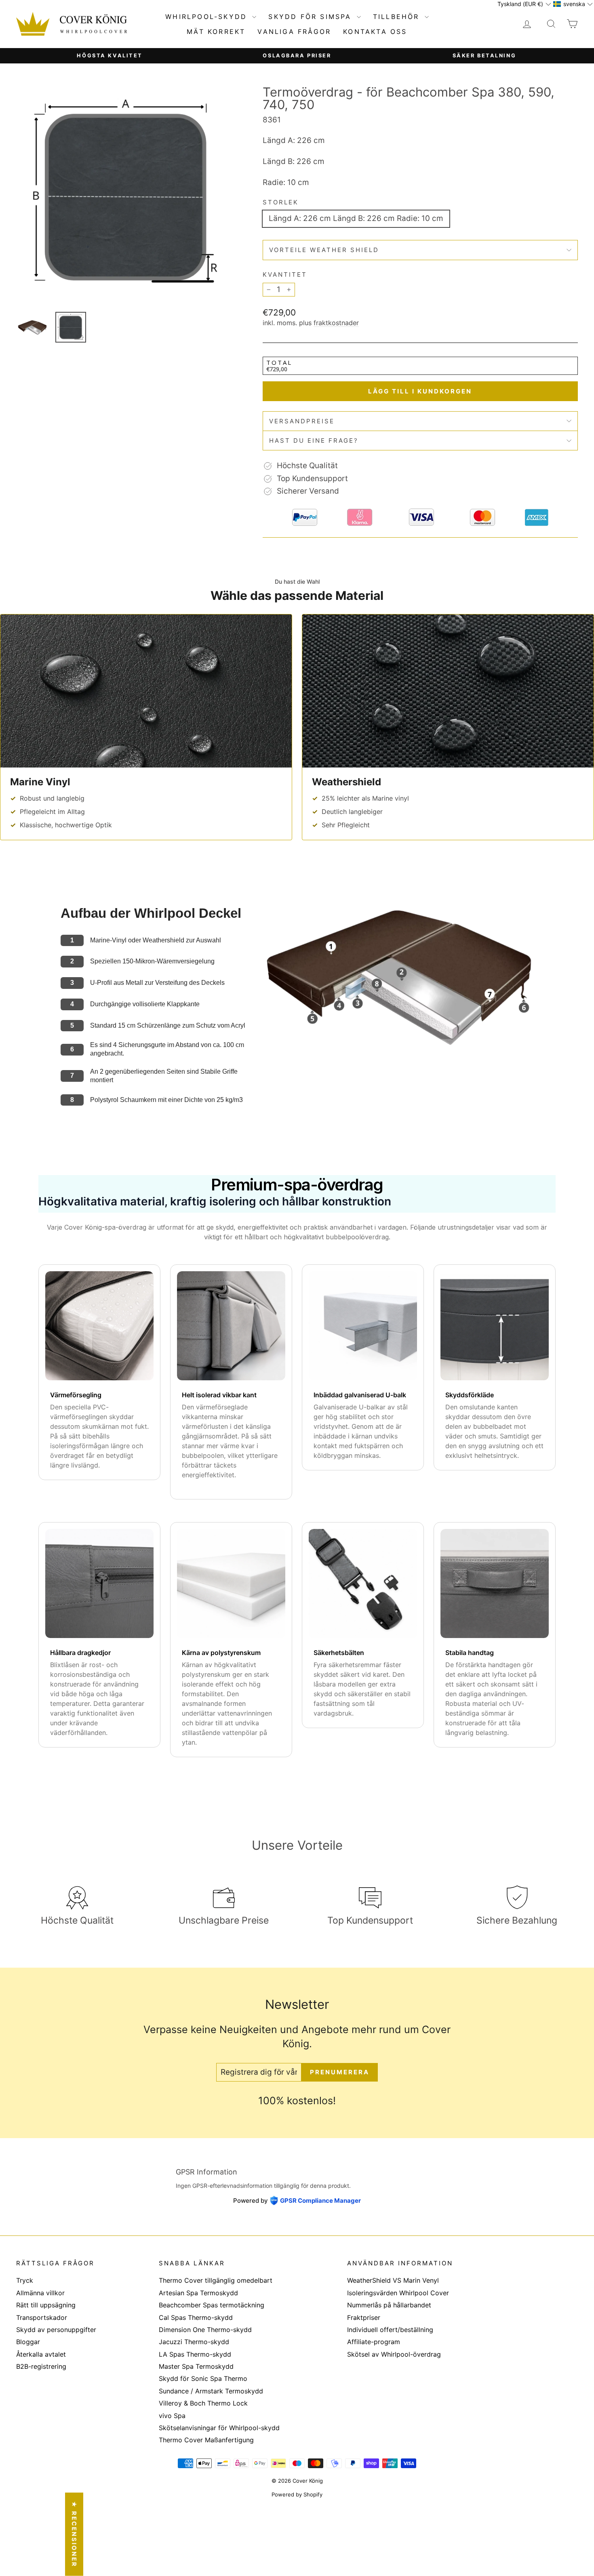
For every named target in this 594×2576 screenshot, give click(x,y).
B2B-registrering (41, 2366)
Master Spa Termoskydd (196, 2366)
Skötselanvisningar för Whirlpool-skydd (219, 2428)
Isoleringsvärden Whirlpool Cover (398, 2293)
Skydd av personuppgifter (56, 2330)
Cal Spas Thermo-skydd (196, 2317)
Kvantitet (285, 274)
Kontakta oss (375, 32)
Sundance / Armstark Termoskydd (211, 2391)
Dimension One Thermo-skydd (205, 2330)
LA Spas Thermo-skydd (195, 2354)
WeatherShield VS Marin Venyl (393, 2280)
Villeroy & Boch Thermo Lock (203, 2403)
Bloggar (28, 2342)
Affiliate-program (374, 2342)
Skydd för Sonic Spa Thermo (203, 2378)
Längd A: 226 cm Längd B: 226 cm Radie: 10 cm (356, 218)
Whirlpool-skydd (208, 17)
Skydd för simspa (311, 17)
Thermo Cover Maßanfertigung (206, 2440)
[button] (524, 4)
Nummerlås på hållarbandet (389, 2305)
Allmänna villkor (40, 2293)
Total (279, 362)
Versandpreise (302, 421)
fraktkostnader (336, 323)
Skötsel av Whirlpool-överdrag (394, 2354)
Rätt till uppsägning (46, 2305)
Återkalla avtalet (41, 2354)
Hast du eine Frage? (314, 441)
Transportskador (42, 2317)
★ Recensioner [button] (74, 2534)
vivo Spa (172, 2416)
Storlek (281, 202)
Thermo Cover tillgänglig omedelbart (216, 2280)
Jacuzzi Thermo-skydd (194, 2342)
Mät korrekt (216, 32)
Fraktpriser (364, 2317)
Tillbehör (398, 17)
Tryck (25, 2280)
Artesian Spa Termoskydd (198, 2293)
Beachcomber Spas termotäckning (212, 2305)
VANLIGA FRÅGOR (294, 32)
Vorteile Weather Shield (324, 250)
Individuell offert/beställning (390, 2330)
